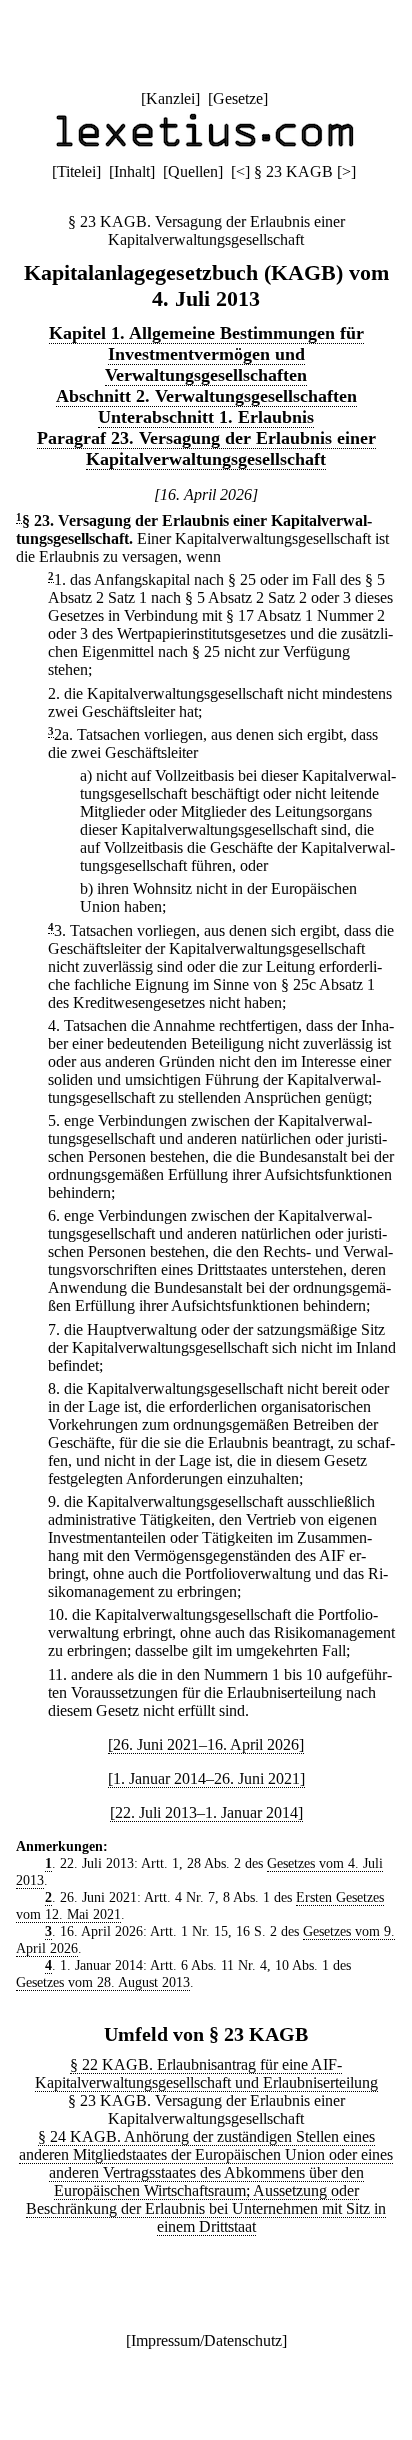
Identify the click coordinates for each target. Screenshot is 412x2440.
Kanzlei (170, 98)
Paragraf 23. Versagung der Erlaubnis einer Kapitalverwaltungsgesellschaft (206, 448)
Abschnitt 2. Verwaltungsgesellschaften (206, 396)
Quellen (193, 171)
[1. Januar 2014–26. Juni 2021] (206, 1778)
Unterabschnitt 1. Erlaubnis (206, 417)
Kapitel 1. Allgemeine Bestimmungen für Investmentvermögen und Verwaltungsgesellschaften (206, 354)
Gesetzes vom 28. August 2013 (103, 1982)
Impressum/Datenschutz (206, 2340)
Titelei (76, 171)
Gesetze (238, 98)
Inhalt (132, 171)
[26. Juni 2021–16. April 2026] (206, 1744)
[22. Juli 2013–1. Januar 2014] (206, 1812)
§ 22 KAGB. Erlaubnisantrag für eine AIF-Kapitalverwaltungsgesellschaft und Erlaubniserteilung (206, 2073)
